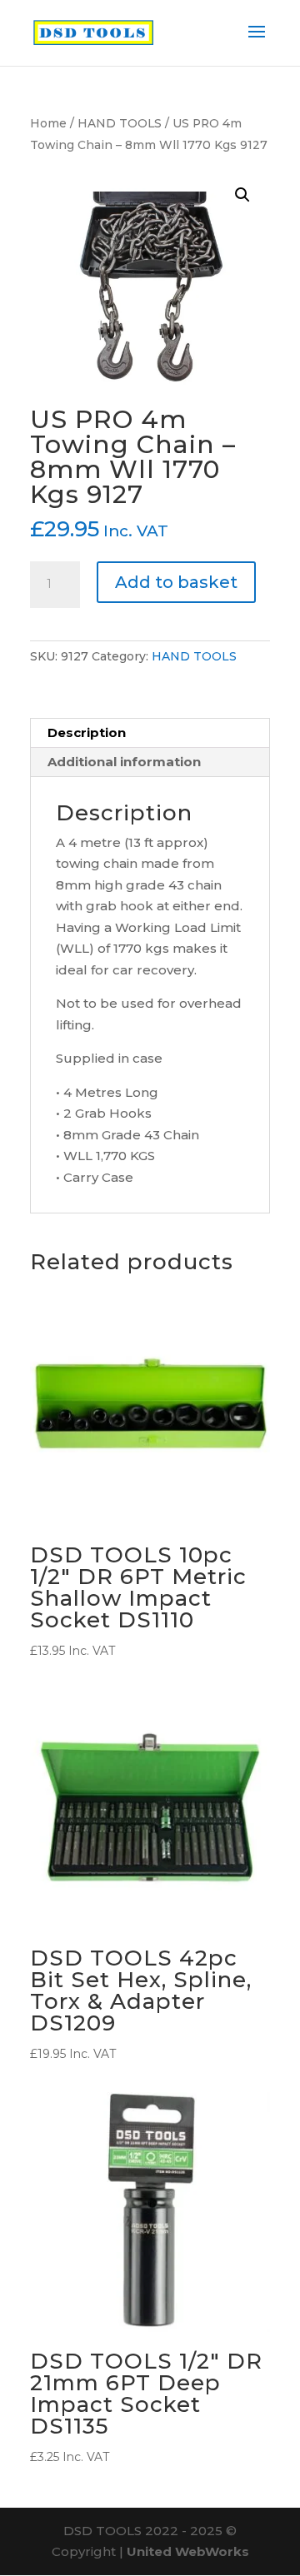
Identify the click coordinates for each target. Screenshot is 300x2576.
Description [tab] (87, 732)
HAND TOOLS (120, 123)
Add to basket (176, 582)
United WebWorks (188, 2551)
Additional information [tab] (124, 762)
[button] (242, 195)
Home (48, 123)
